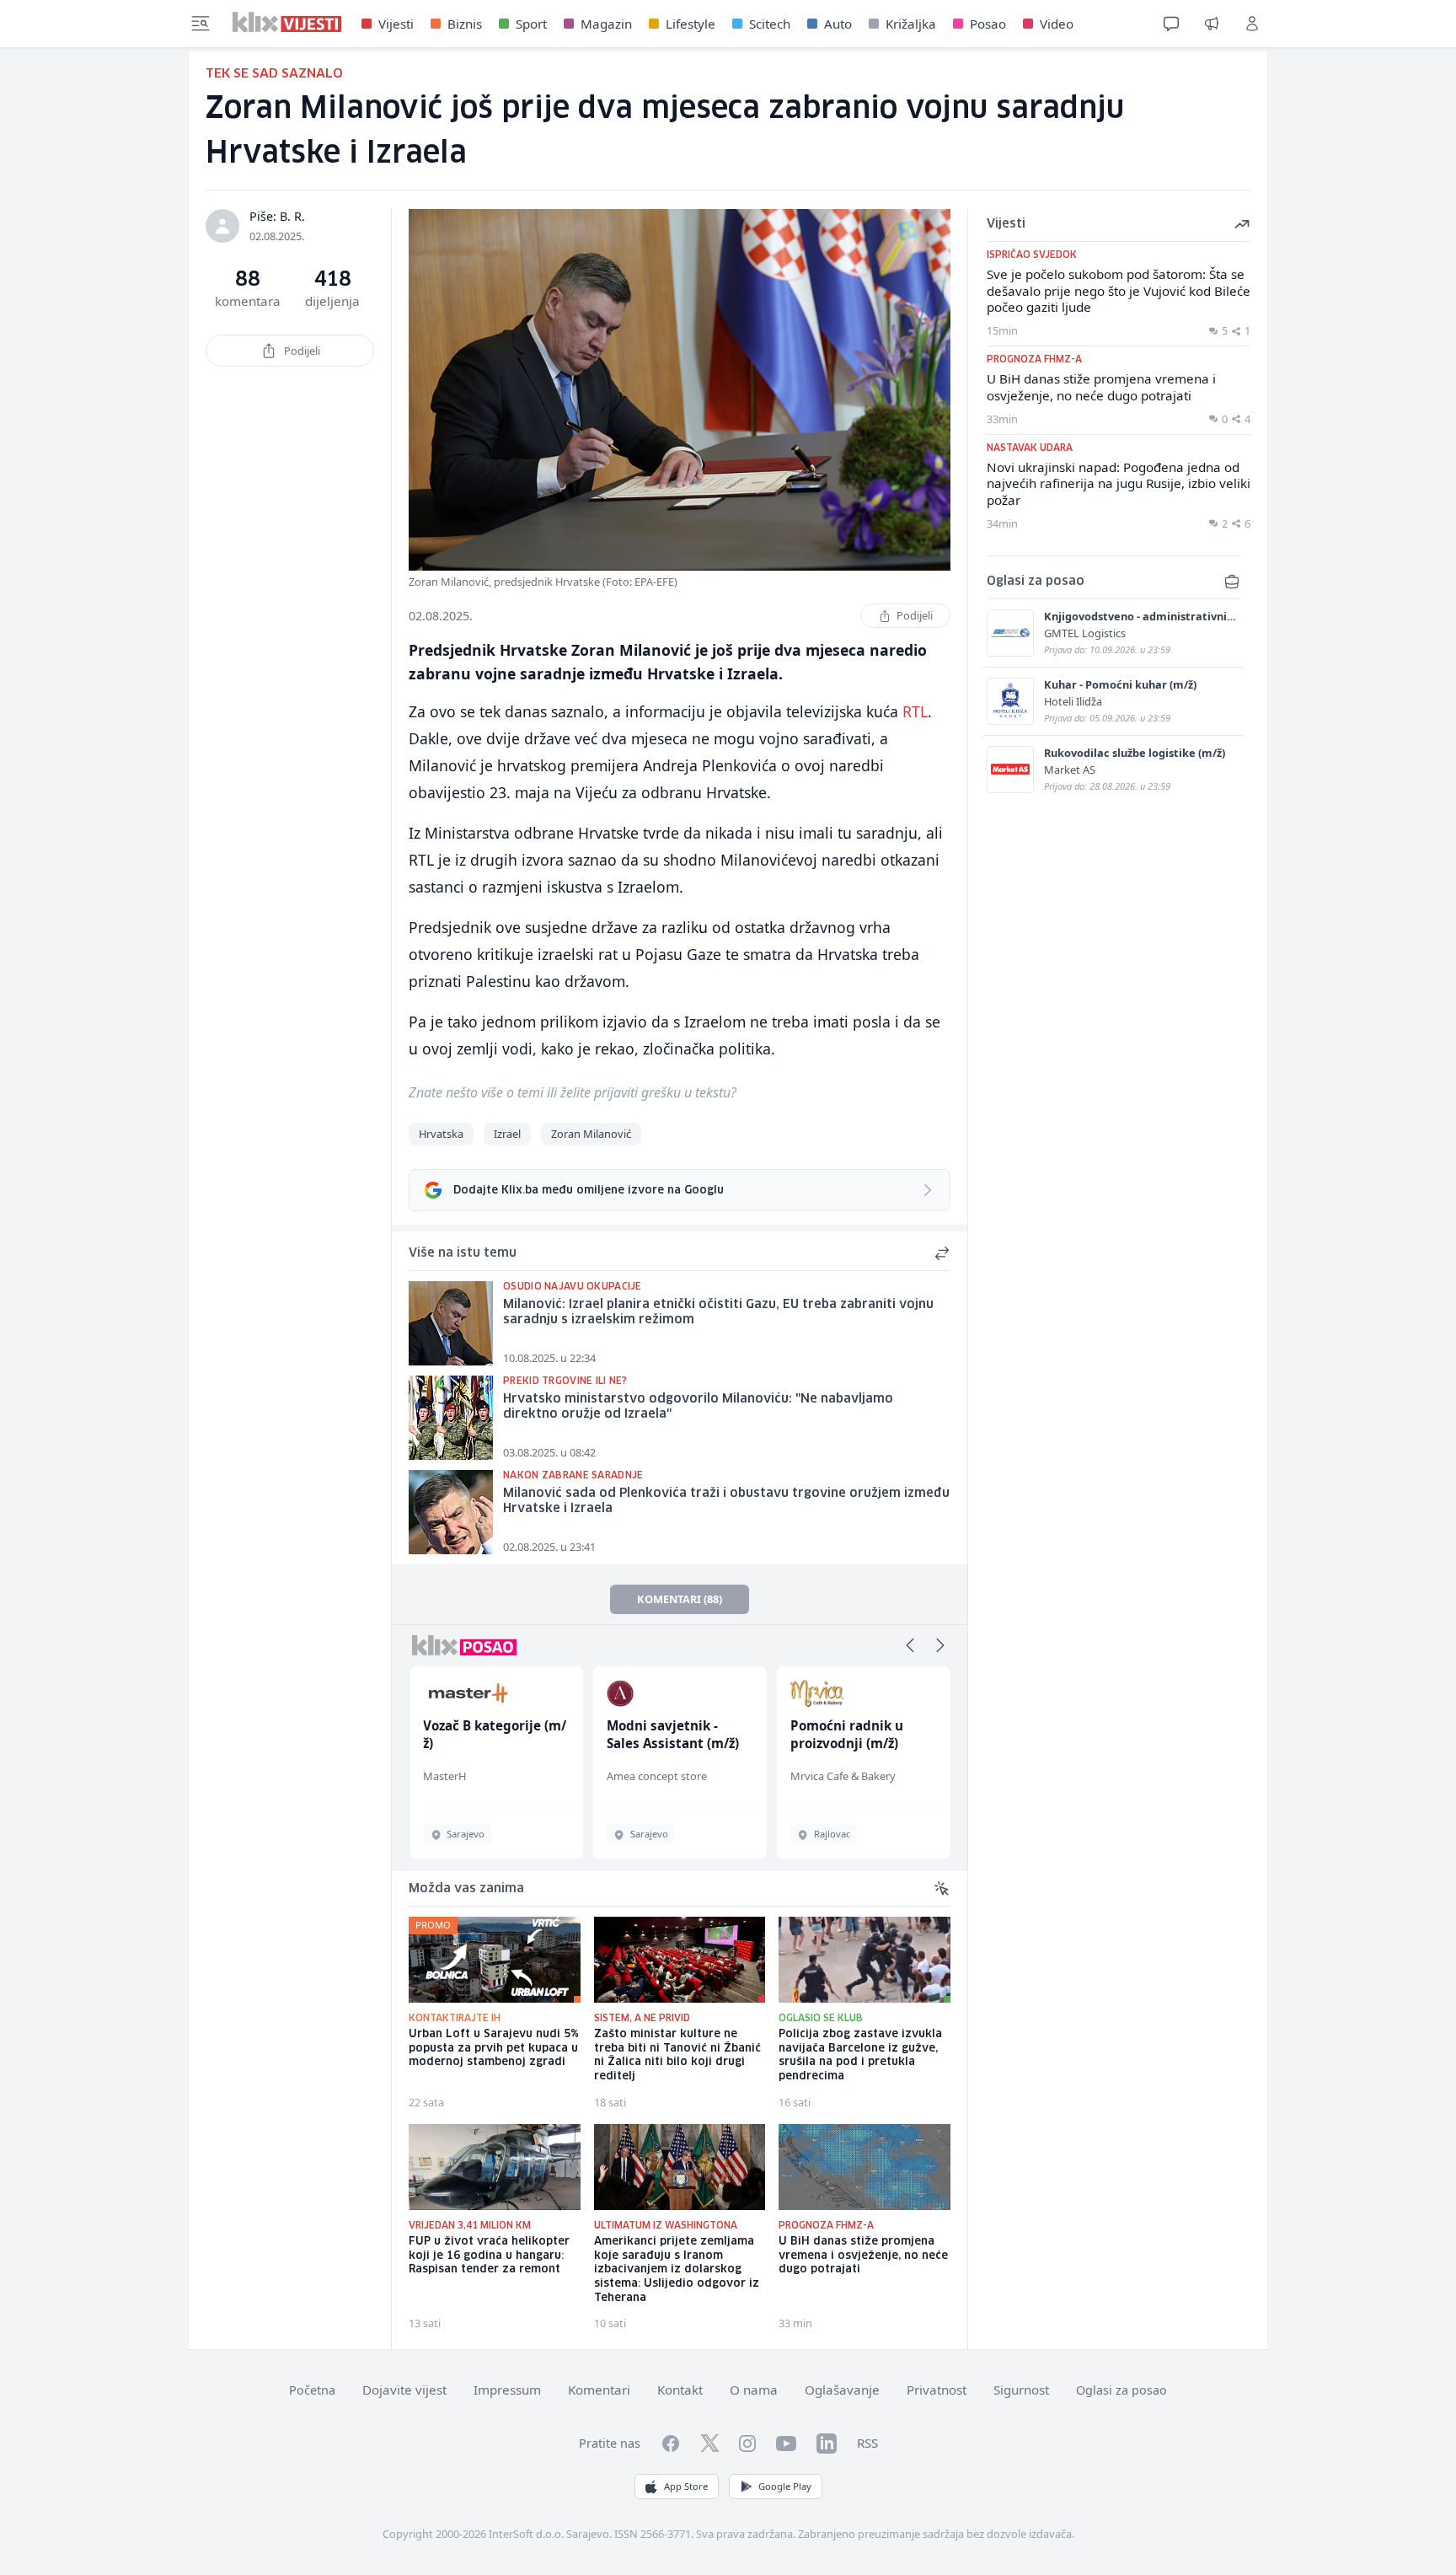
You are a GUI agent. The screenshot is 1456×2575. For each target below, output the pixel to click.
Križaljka (911, 24)
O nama (754, 2390)
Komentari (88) (680, 1599)
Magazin (606, 24)
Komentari (599, 2390)
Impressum (507, 2390)
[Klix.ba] (287, 22)
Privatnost (937, 2390)
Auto (838, 24)
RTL (915, 711)
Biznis (465, 24)
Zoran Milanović (591, 1134)
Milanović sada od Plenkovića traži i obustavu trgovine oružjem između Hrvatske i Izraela (726, 1502)
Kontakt (680, 2390)
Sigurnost (1021, 2390)
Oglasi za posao (1121, 2390)
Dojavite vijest (404, 2390)
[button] (910, 1645)
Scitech (770, 24)
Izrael (507, 1134)
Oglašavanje (842, 2390)
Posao (988, 24)
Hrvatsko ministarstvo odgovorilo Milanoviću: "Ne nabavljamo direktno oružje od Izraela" (698, 1407)
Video (1057, 24)
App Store (686, 2486)
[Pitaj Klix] (1171, 24)
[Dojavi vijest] (1212, 24)
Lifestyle (691, 24)
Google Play (785, 2486)
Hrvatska (441, 1134)
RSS (867, 2443)
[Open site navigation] (201, 24)
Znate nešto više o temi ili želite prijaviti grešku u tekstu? (573, 1092)
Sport (531, 24)
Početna (312, 2390)
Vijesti (396, 24)
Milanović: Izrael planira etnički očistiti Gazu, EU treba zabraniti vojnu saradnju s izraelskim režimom (718, 1313)
